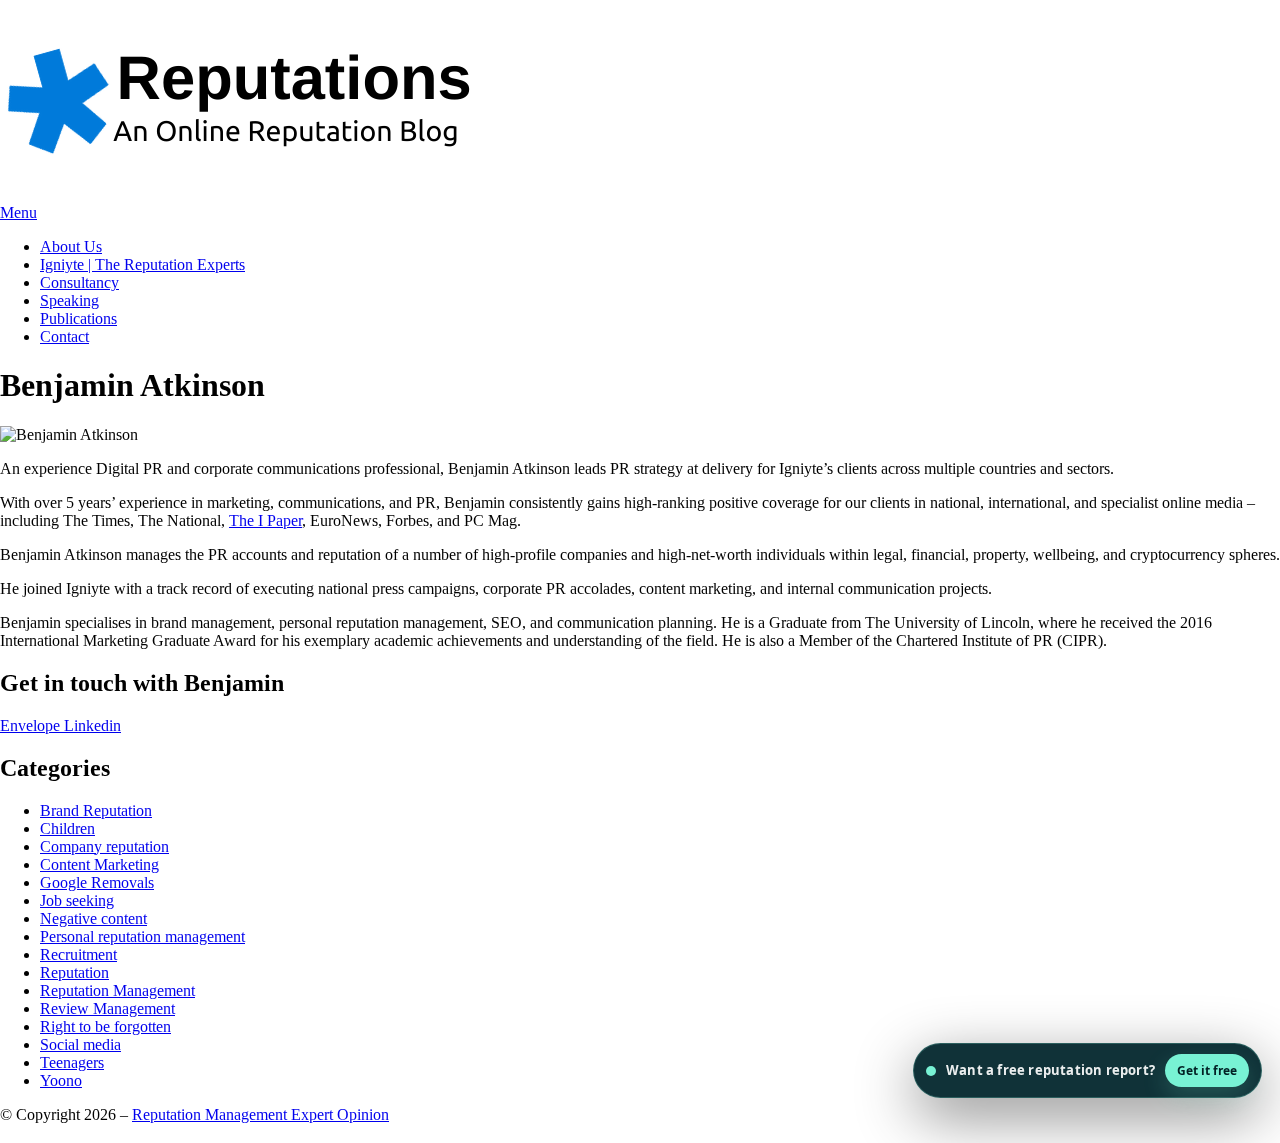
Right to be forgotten (105, 1026)
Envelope (32, 725)
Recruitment (78, 954)
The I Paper (265, 520)
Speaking (69, 300)
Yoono (61, 1080)
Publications (78, 318)
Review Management (107, 1008)
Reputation (74, 972)
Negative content (93, 918)
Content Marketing (99, 864)
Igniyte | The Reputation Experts (142, 264)
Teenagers (72, 1062)
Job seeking (77, 900)
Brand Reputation (96, 810)
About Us (71, 246)
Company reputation (104, 846)
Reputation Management (117, 990)
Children (67, 828)
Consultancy (79, 282)
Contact (64, 336)
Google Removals (97, 882)
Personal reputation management (142, 936)
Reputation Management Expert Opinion (260, 1114)
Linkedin (92, 725)
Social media (80, 1044)
